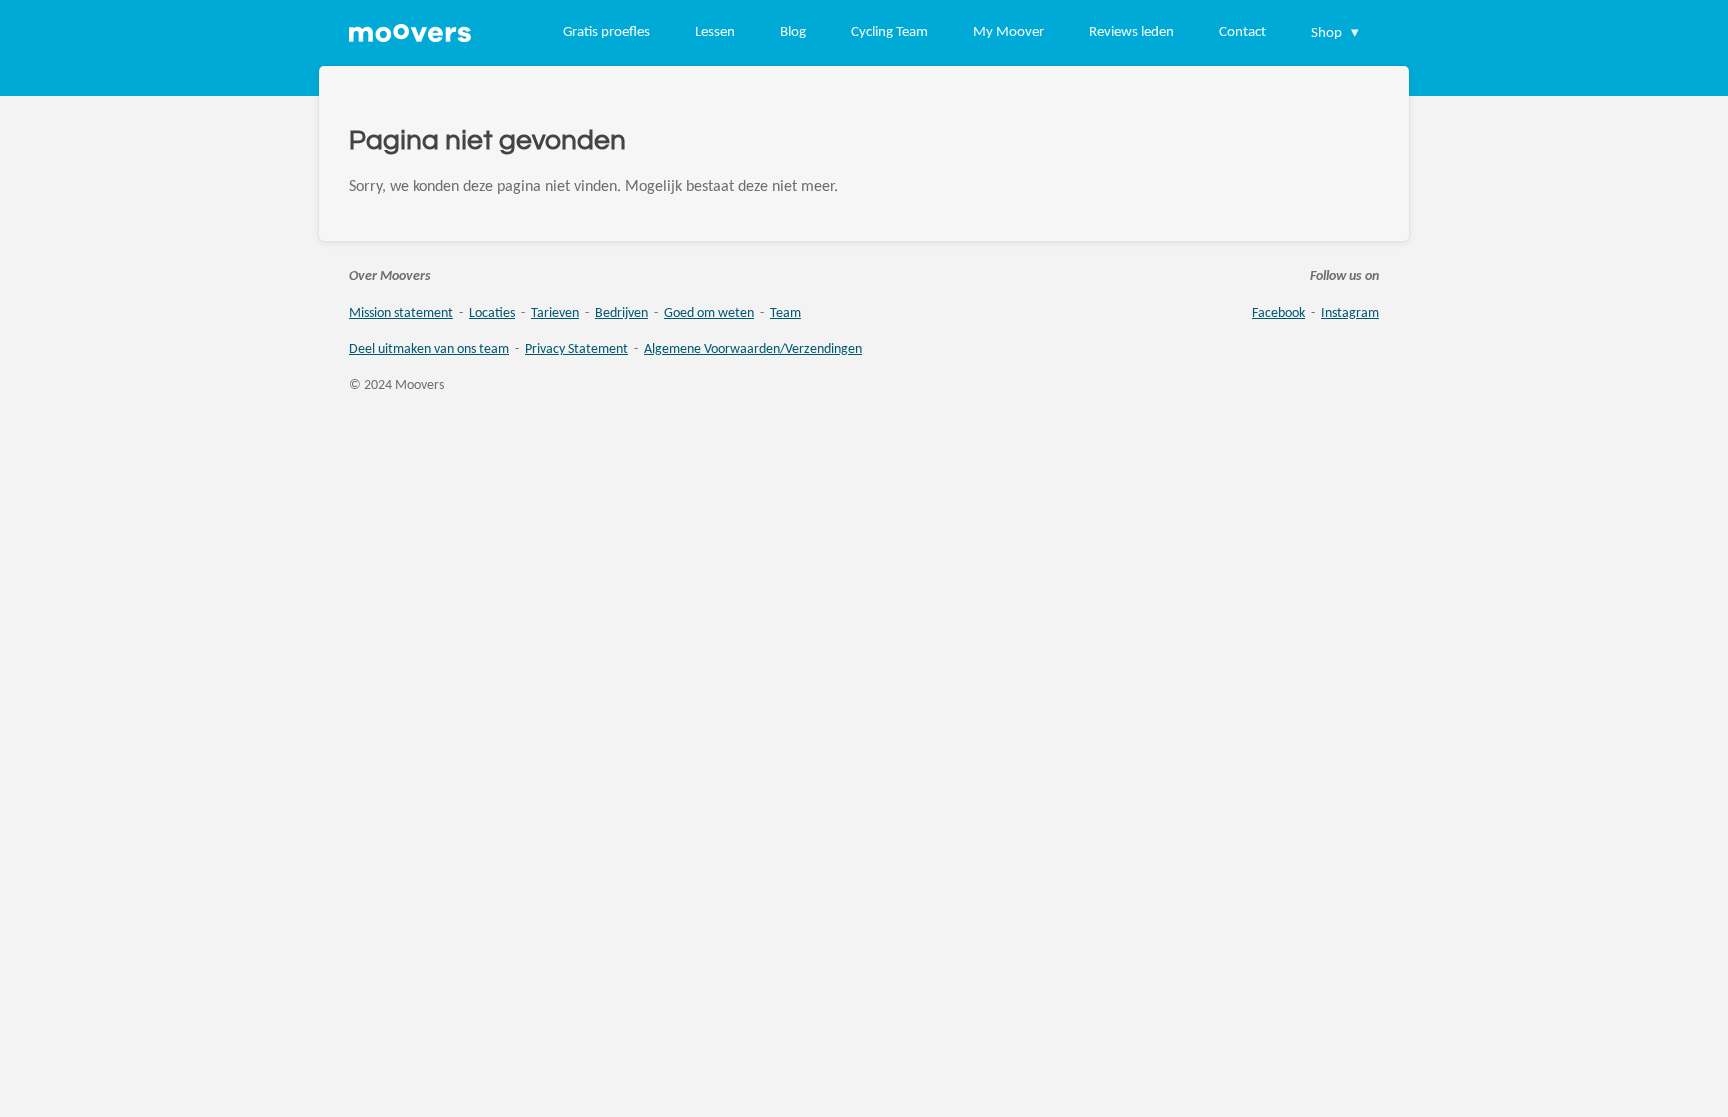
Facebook (1278, 313)
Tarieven (555, 313)
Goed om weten (709, 313)
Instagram (1350, 313)
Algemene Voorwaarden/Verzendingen (753, 349)
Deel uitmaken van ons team (429, 349)
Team (785, 313)
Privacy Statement (576, 349)
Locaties (492, 313)
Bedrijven (621, 313)
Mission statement (401, 313)
